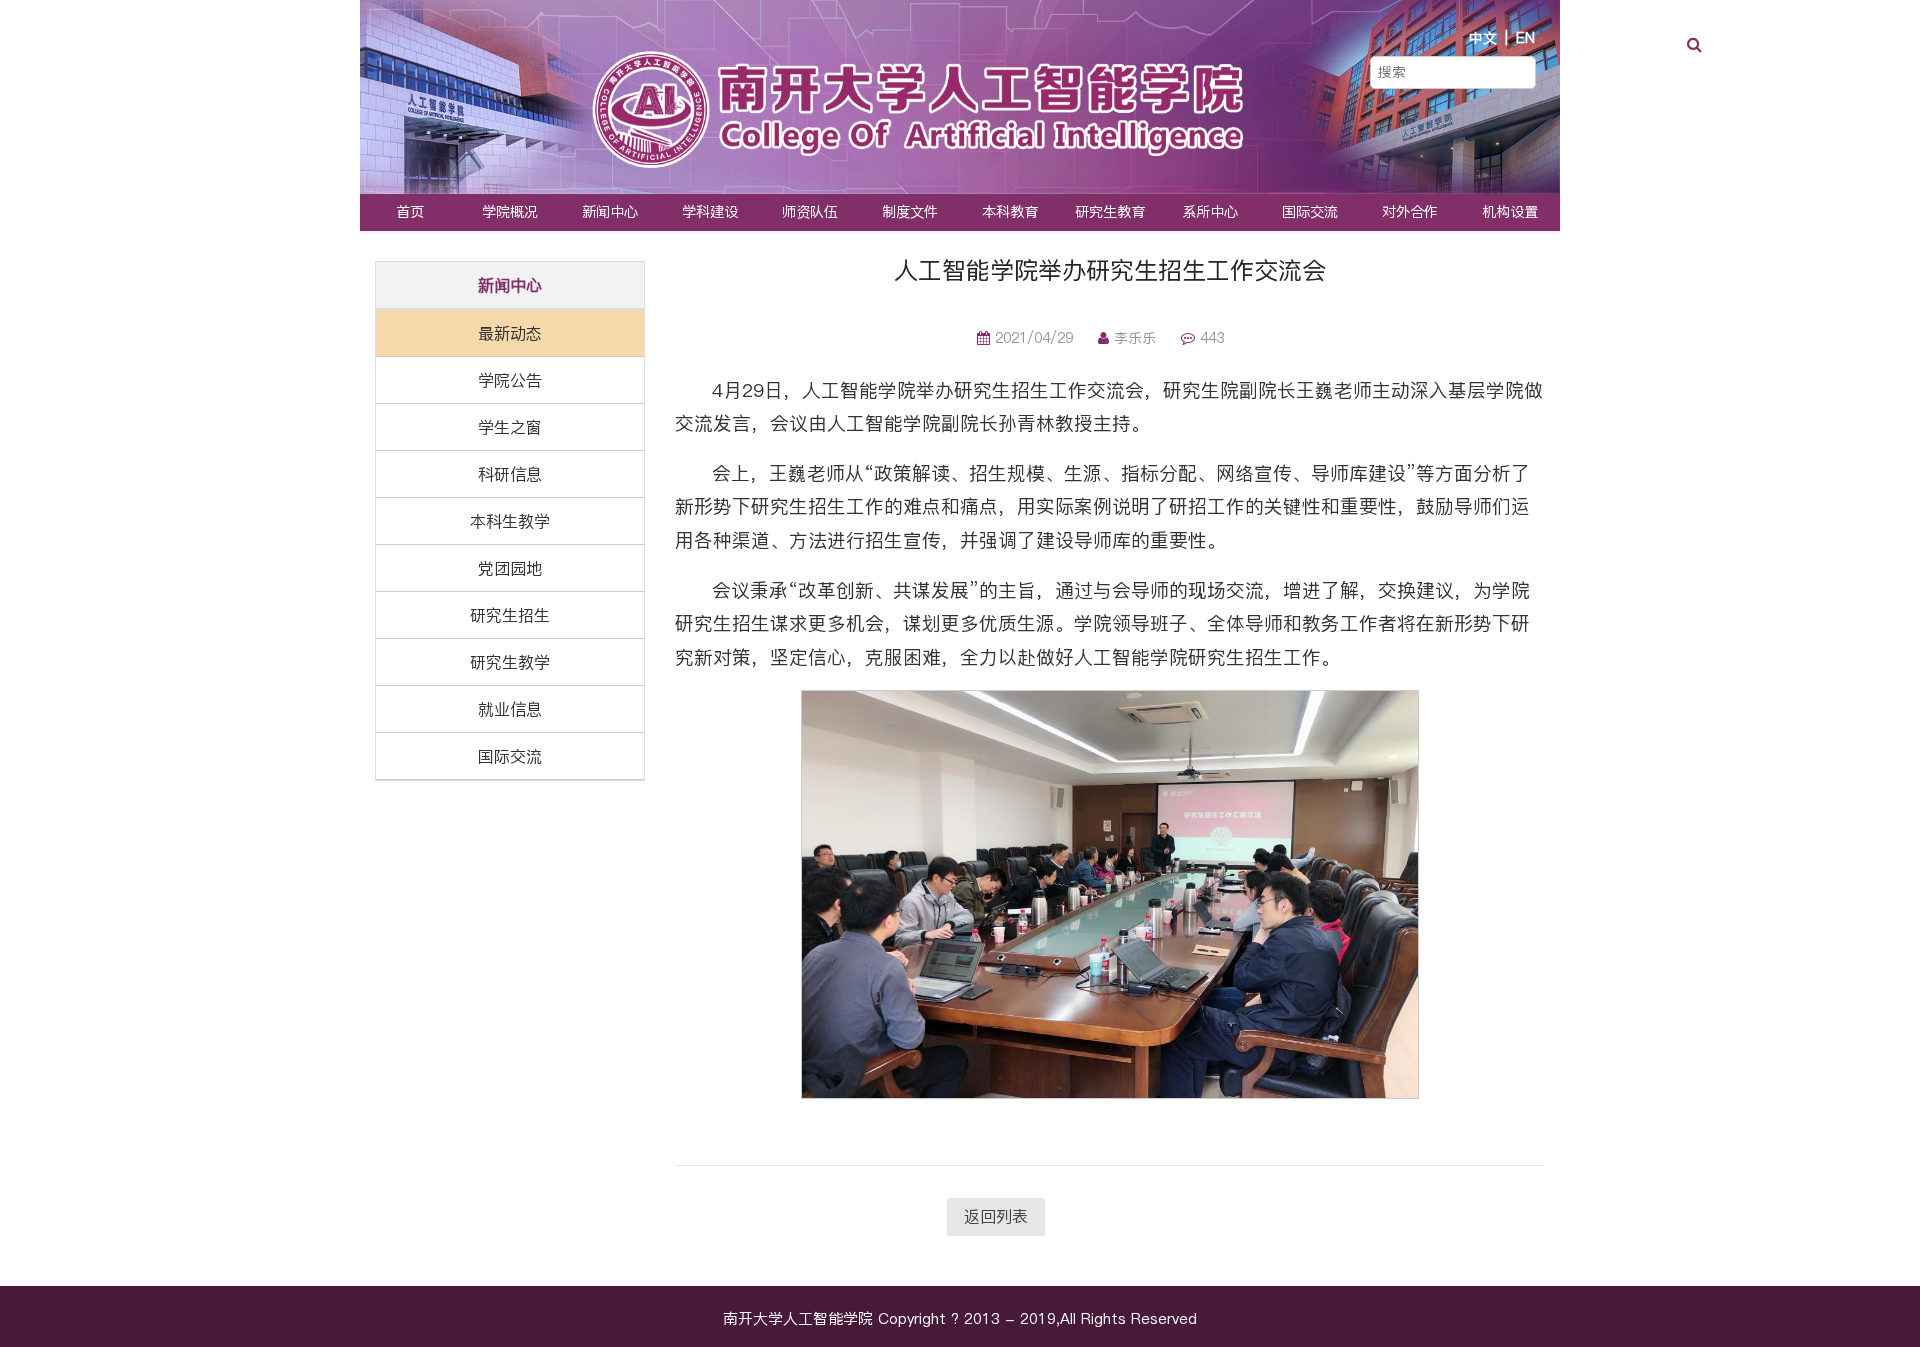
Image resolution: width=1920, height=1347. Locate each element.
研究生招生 (510, 615)
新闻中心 (610, 212)
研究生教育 (1110, 212)
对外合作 (1410, 212)
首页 (410, 212)
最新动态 (510, 333)
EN (1525, 38)
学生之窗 (510, 427)
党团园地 (510, 568)
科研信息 (510, 474)
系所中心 (1210, 212)
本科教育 (1010, 212)
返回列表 (996, 1216)
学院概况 (510, 212)
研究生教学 (510, 662)
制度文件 (910, 212)
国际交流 (1310, 212)
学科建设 (710, 212)
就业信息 (510, 709)
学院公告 (510, 380)
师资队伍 (810, 212)
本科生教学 (510, 521)
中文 (1483, 38)
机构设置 (1510, 212)
